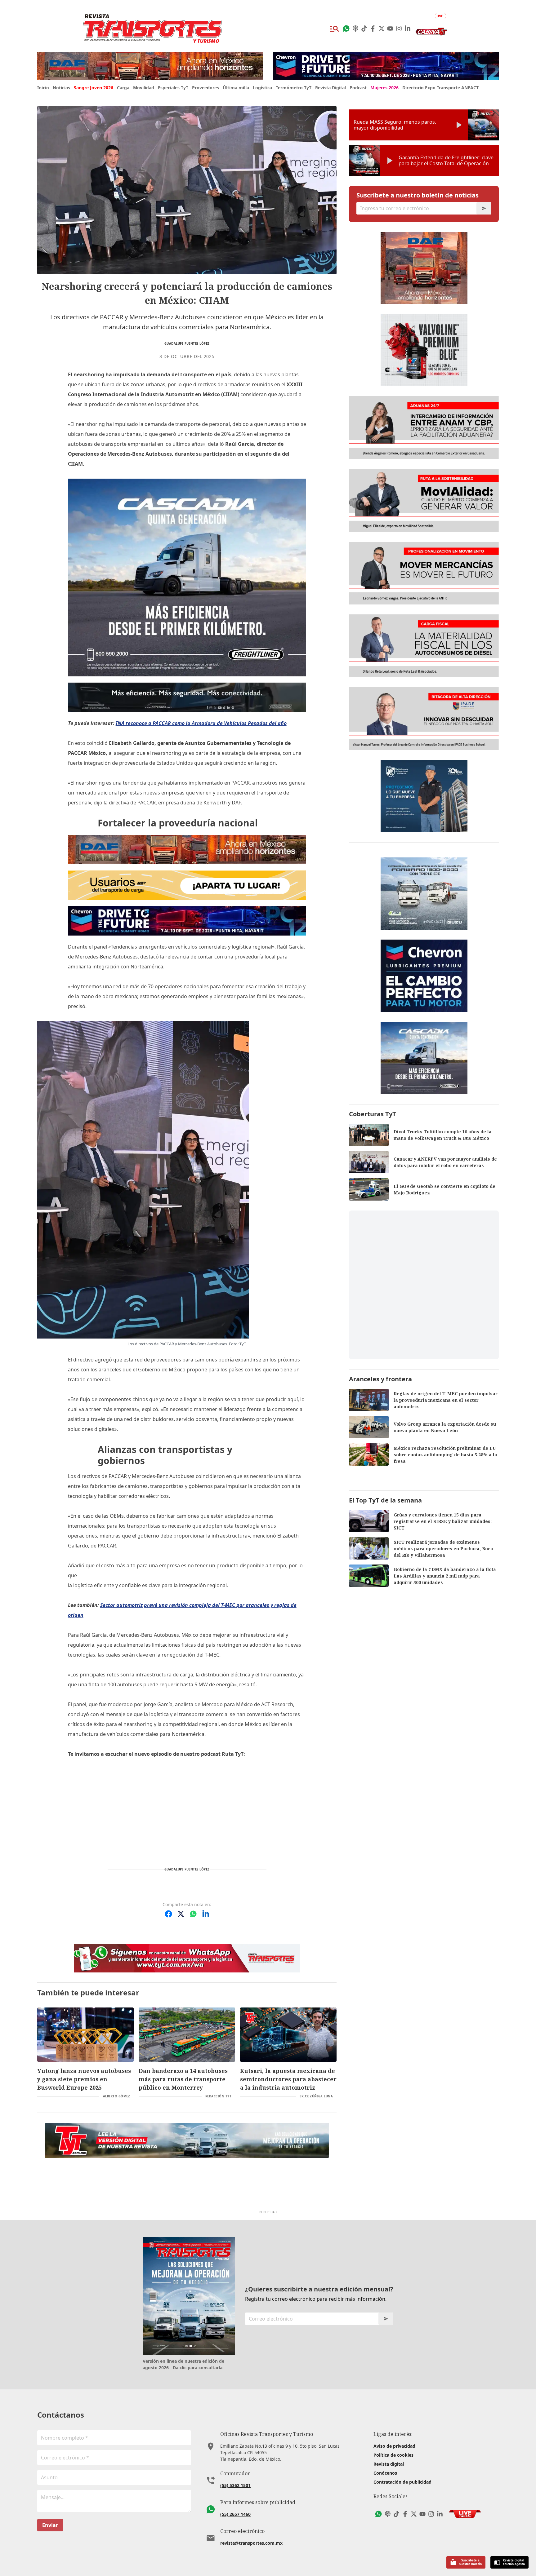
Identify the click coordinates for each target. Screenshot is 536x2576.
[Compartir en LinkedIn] (206, 1914)
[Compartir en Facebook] (168, 1914)
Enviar (50, 2525)
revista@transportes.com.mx (251, 2543)
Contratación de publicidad (402, 2482)
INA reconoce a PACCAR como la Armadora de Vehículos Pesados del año (201, 723)
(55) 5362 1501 (235, 2485)
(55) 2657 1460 (235, 2514)
